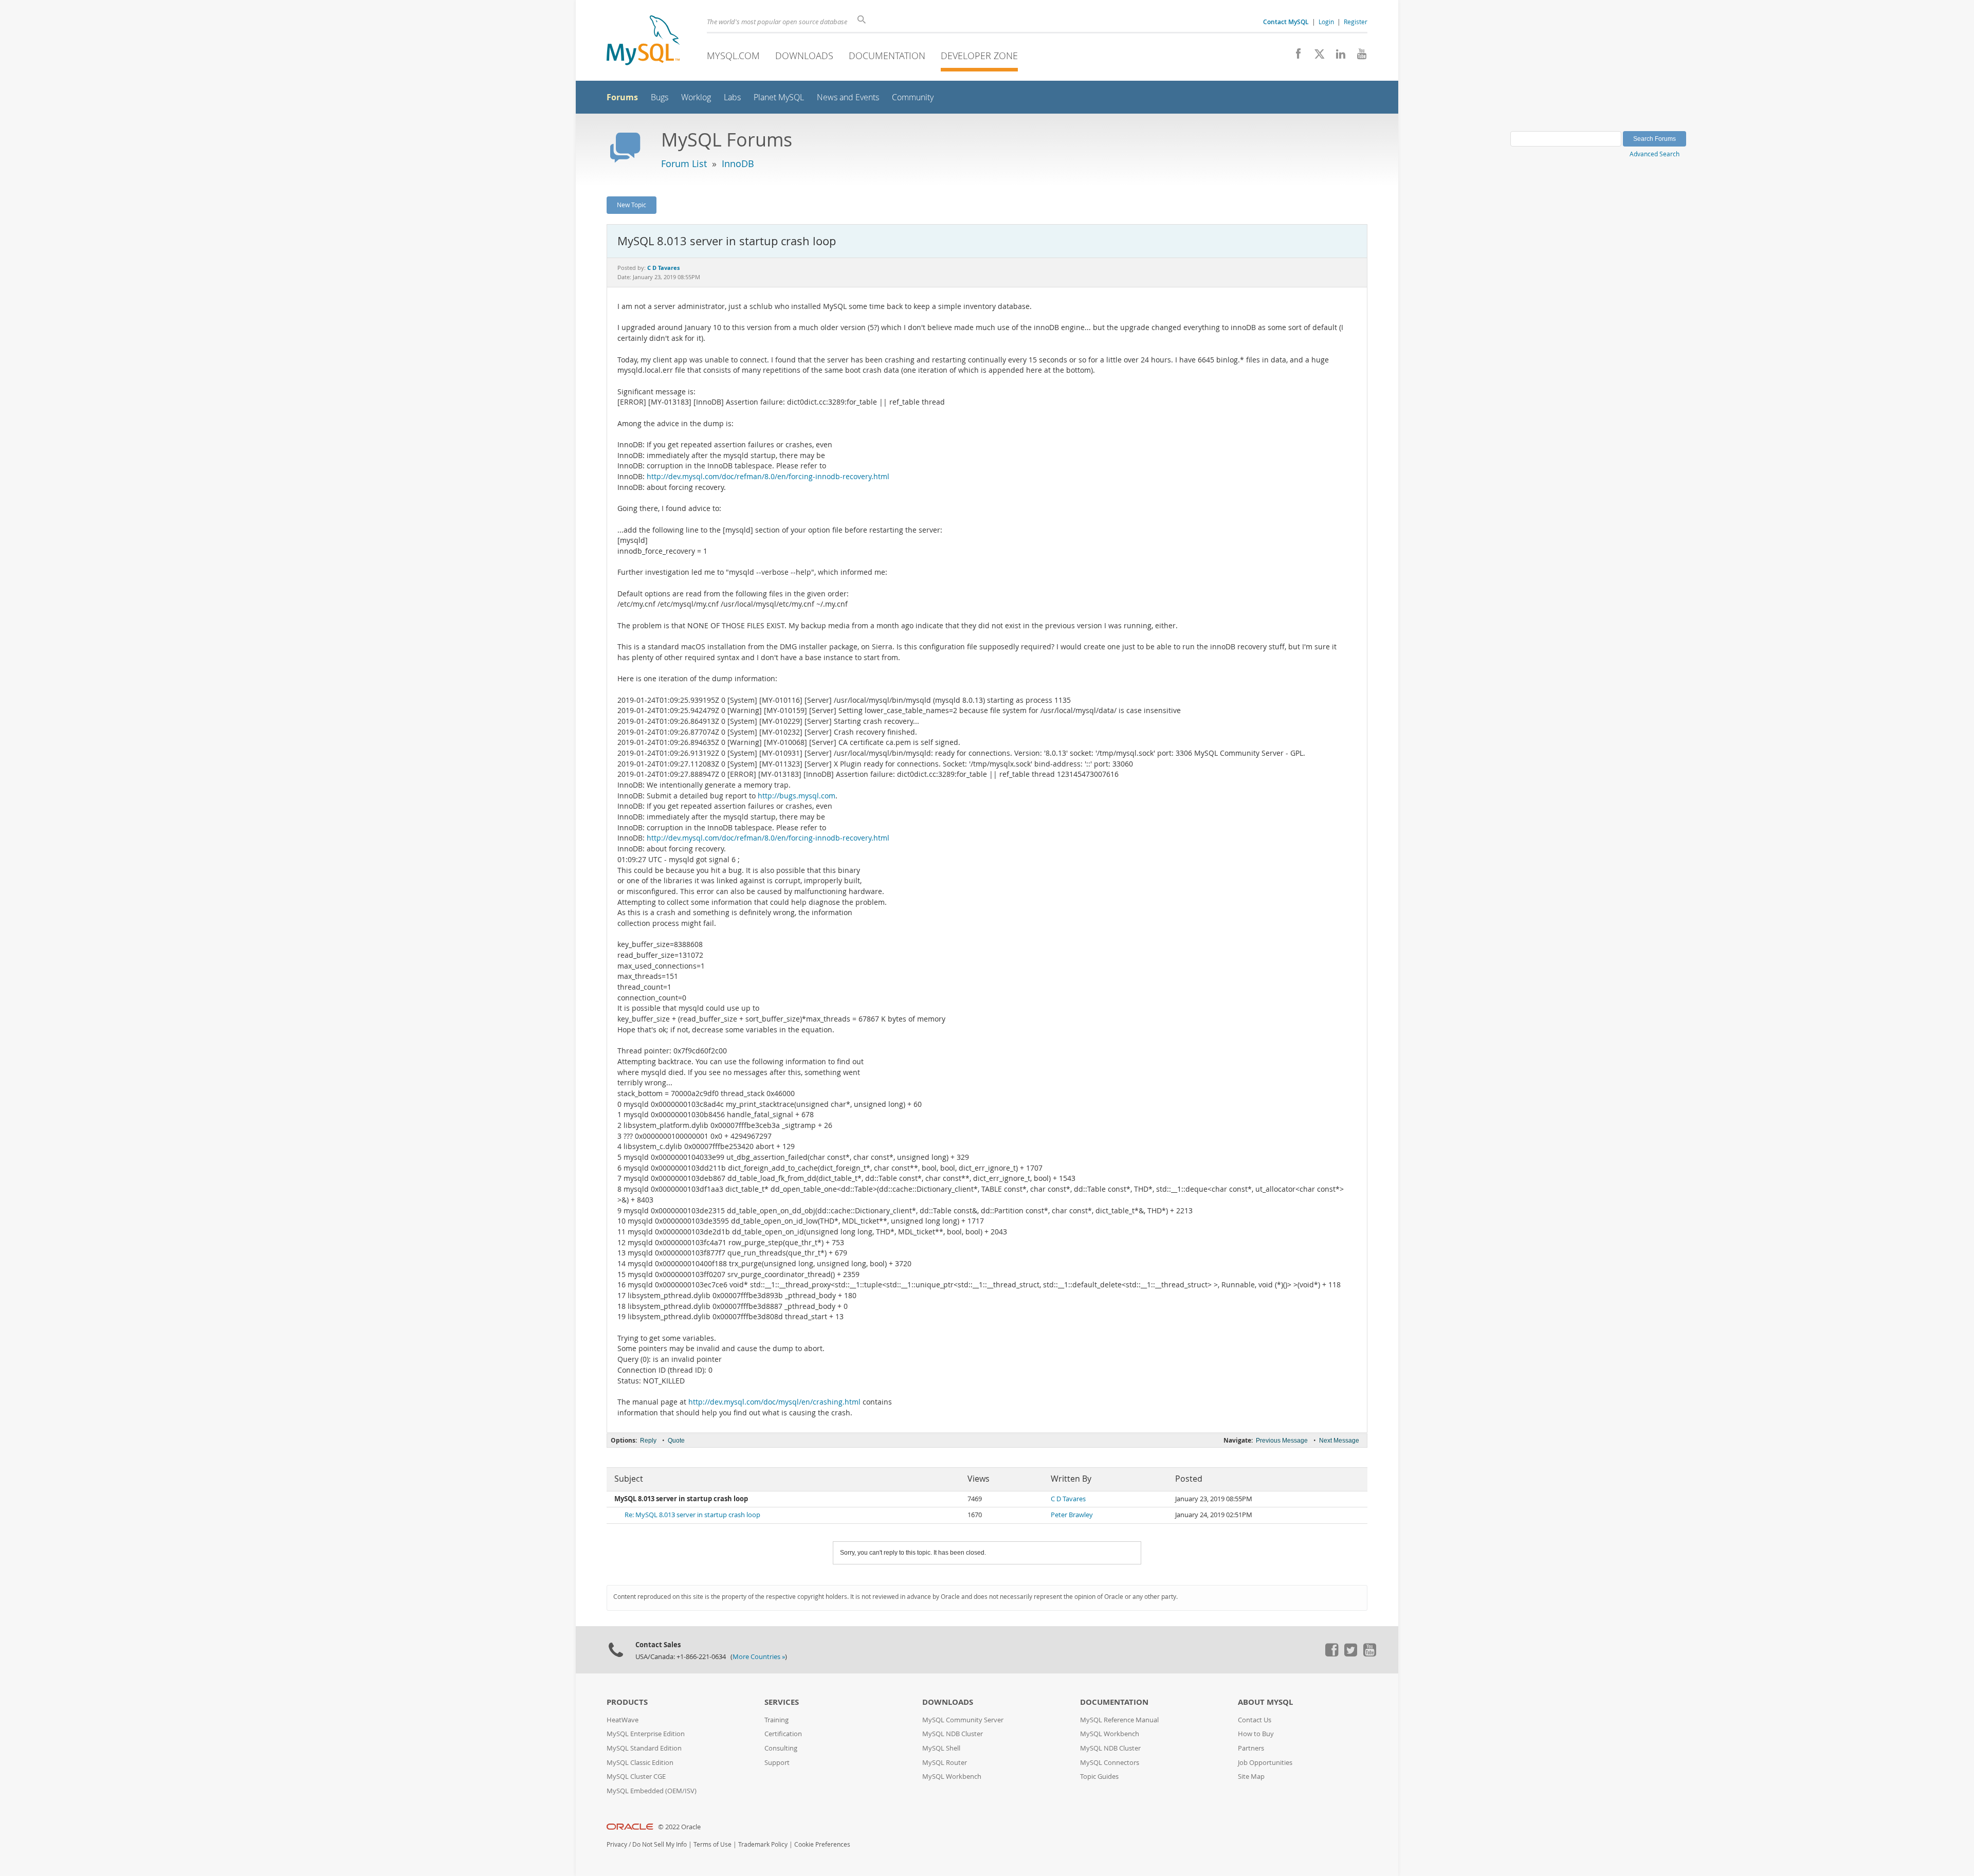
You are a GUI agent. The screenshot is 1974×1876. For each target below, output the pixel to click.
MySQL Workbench (952, 1777)
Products (627, 1702)
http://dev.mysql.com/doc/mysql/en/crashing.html (774, 1402)
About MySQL (1265, 1702)
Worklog (696, 97)
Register (1356, 22)
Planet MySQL (779, 97)
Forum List (684, 163)
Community (913, 97)
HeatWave (623, 1720)
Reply (648, 1441)
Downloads (804, 56)
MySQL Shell (941, 1748)
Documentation (887, 56)
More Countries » (759, 1657)
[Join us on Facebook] (1295, 57)
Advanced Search (1655, 154)
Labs (732, 97)
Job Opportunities (1265, 1763)
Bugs (660, 97)
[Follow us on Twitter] (1350, 1654)
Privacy (617, 1844)
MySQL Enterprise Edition (646, 1734)
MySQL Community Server (963, 1720)
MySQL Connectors (1110, 1763)
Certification (783, 1734)
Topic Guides (1099, 1777)
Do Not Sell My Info (660, 1844)
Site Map (1251, 1777)
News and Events (848, 97)
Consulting (781, 1748)
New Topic (632, 205)
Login (1326, 22)
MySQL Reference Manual (1119, 1720)
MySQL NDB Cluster (953, 1734)
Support (777, 1763)
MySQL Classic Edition (640, 1763)
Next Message (1339, 1441)
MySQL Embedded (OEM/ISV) (652, 1791)
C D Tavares (1068, 1499)
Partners (1251, 1748)
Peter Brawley (1072, 1515)
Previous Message (1282, 1441)
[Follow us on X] (1316, 57)
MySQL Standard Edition (644, 1748)
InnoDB (738, 163)
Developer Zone (979, 56)
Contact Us (1255, 1720)
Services (782, 1702)
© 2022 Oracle (679, 1827)
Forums (622, 97)
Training (776, 1720)
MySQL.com (733, 56)
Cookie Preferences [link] (822, 1844)
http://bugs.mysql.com (797, 796)
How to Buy (1256, 1734)
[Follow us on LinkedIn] (1337, 57)
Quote (676, 1441)
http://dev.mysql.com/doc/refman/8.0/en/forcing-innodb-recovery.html (768, 477)
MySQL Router (945, 1763)
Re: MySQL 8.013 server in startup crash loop (692, 1515)
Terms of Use (712, 1844)
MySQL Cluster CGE (636, 1777)
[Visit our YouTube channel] (1358, 57)
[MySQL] (643, 41)
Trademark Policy (763, 1844)
